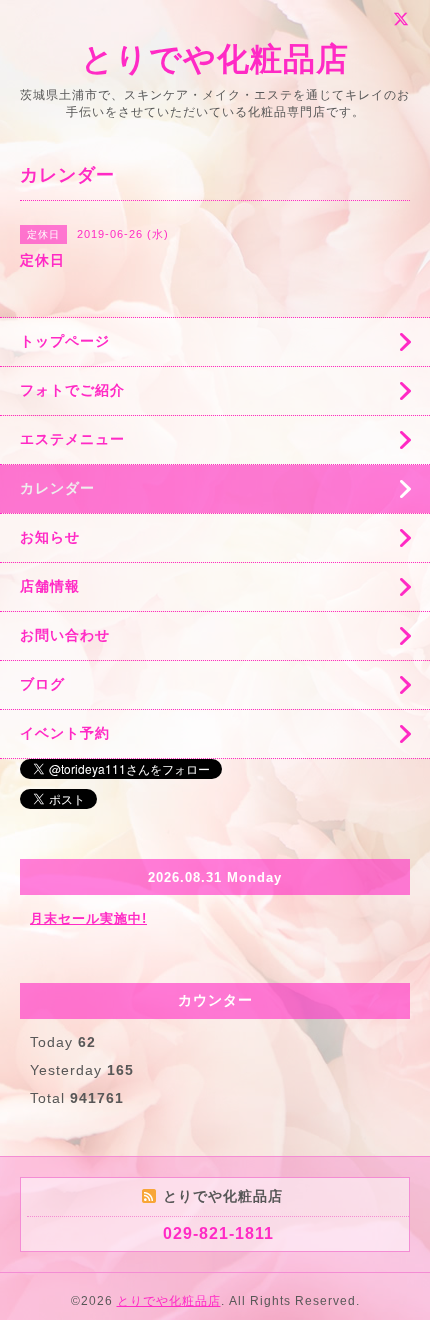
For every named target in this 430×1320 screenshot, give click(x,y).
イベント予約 (65, 733)
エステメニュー (72, 439)
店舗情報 (50, 586)
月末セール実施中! (88, 918)
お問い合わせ (65, 635)
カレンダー (57, 488)
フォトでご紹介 (72, 390)
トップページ (65, 341)
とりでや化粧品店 (215, 59)
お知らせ (50, 537)
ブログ (42, 684)
